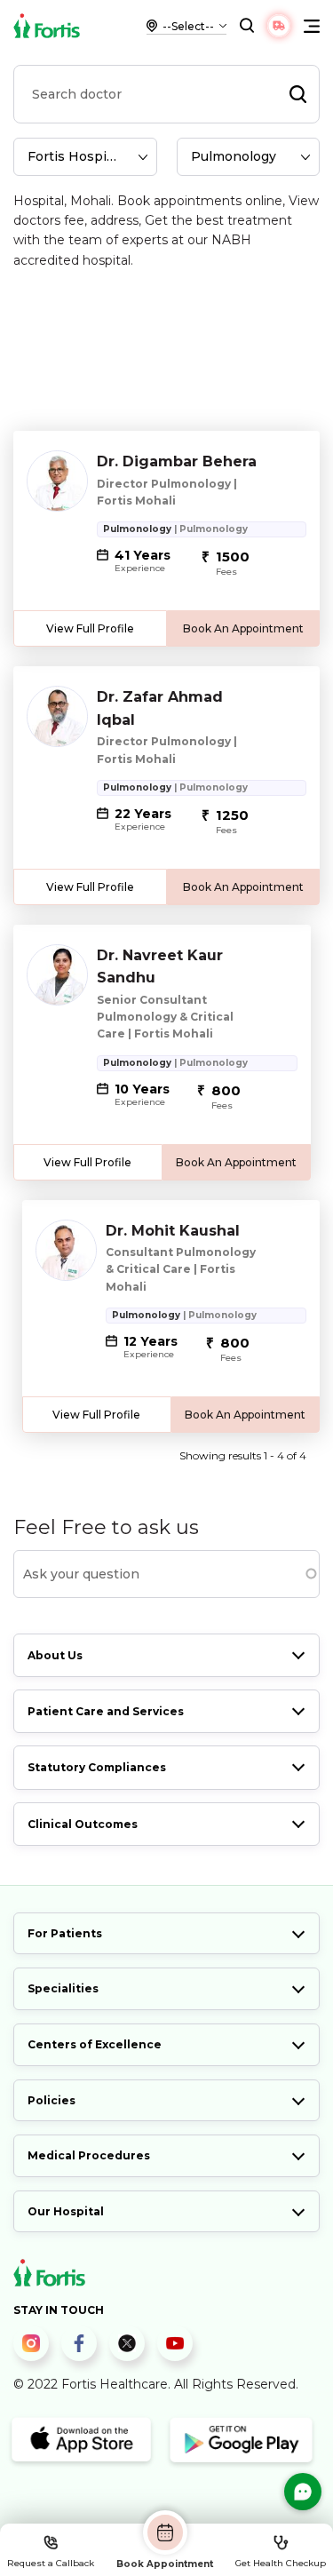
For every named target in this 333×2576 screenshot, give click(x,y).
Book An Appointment (243, 628)
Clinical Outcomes (83, 1824)
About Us (55, 1655)
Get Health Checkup (281, 2563)
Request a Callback (51, 2563)
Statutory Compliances (97, 1767)
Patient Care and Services (106, 1711)
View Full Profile (90, 628)
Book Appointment (165, 2564)
